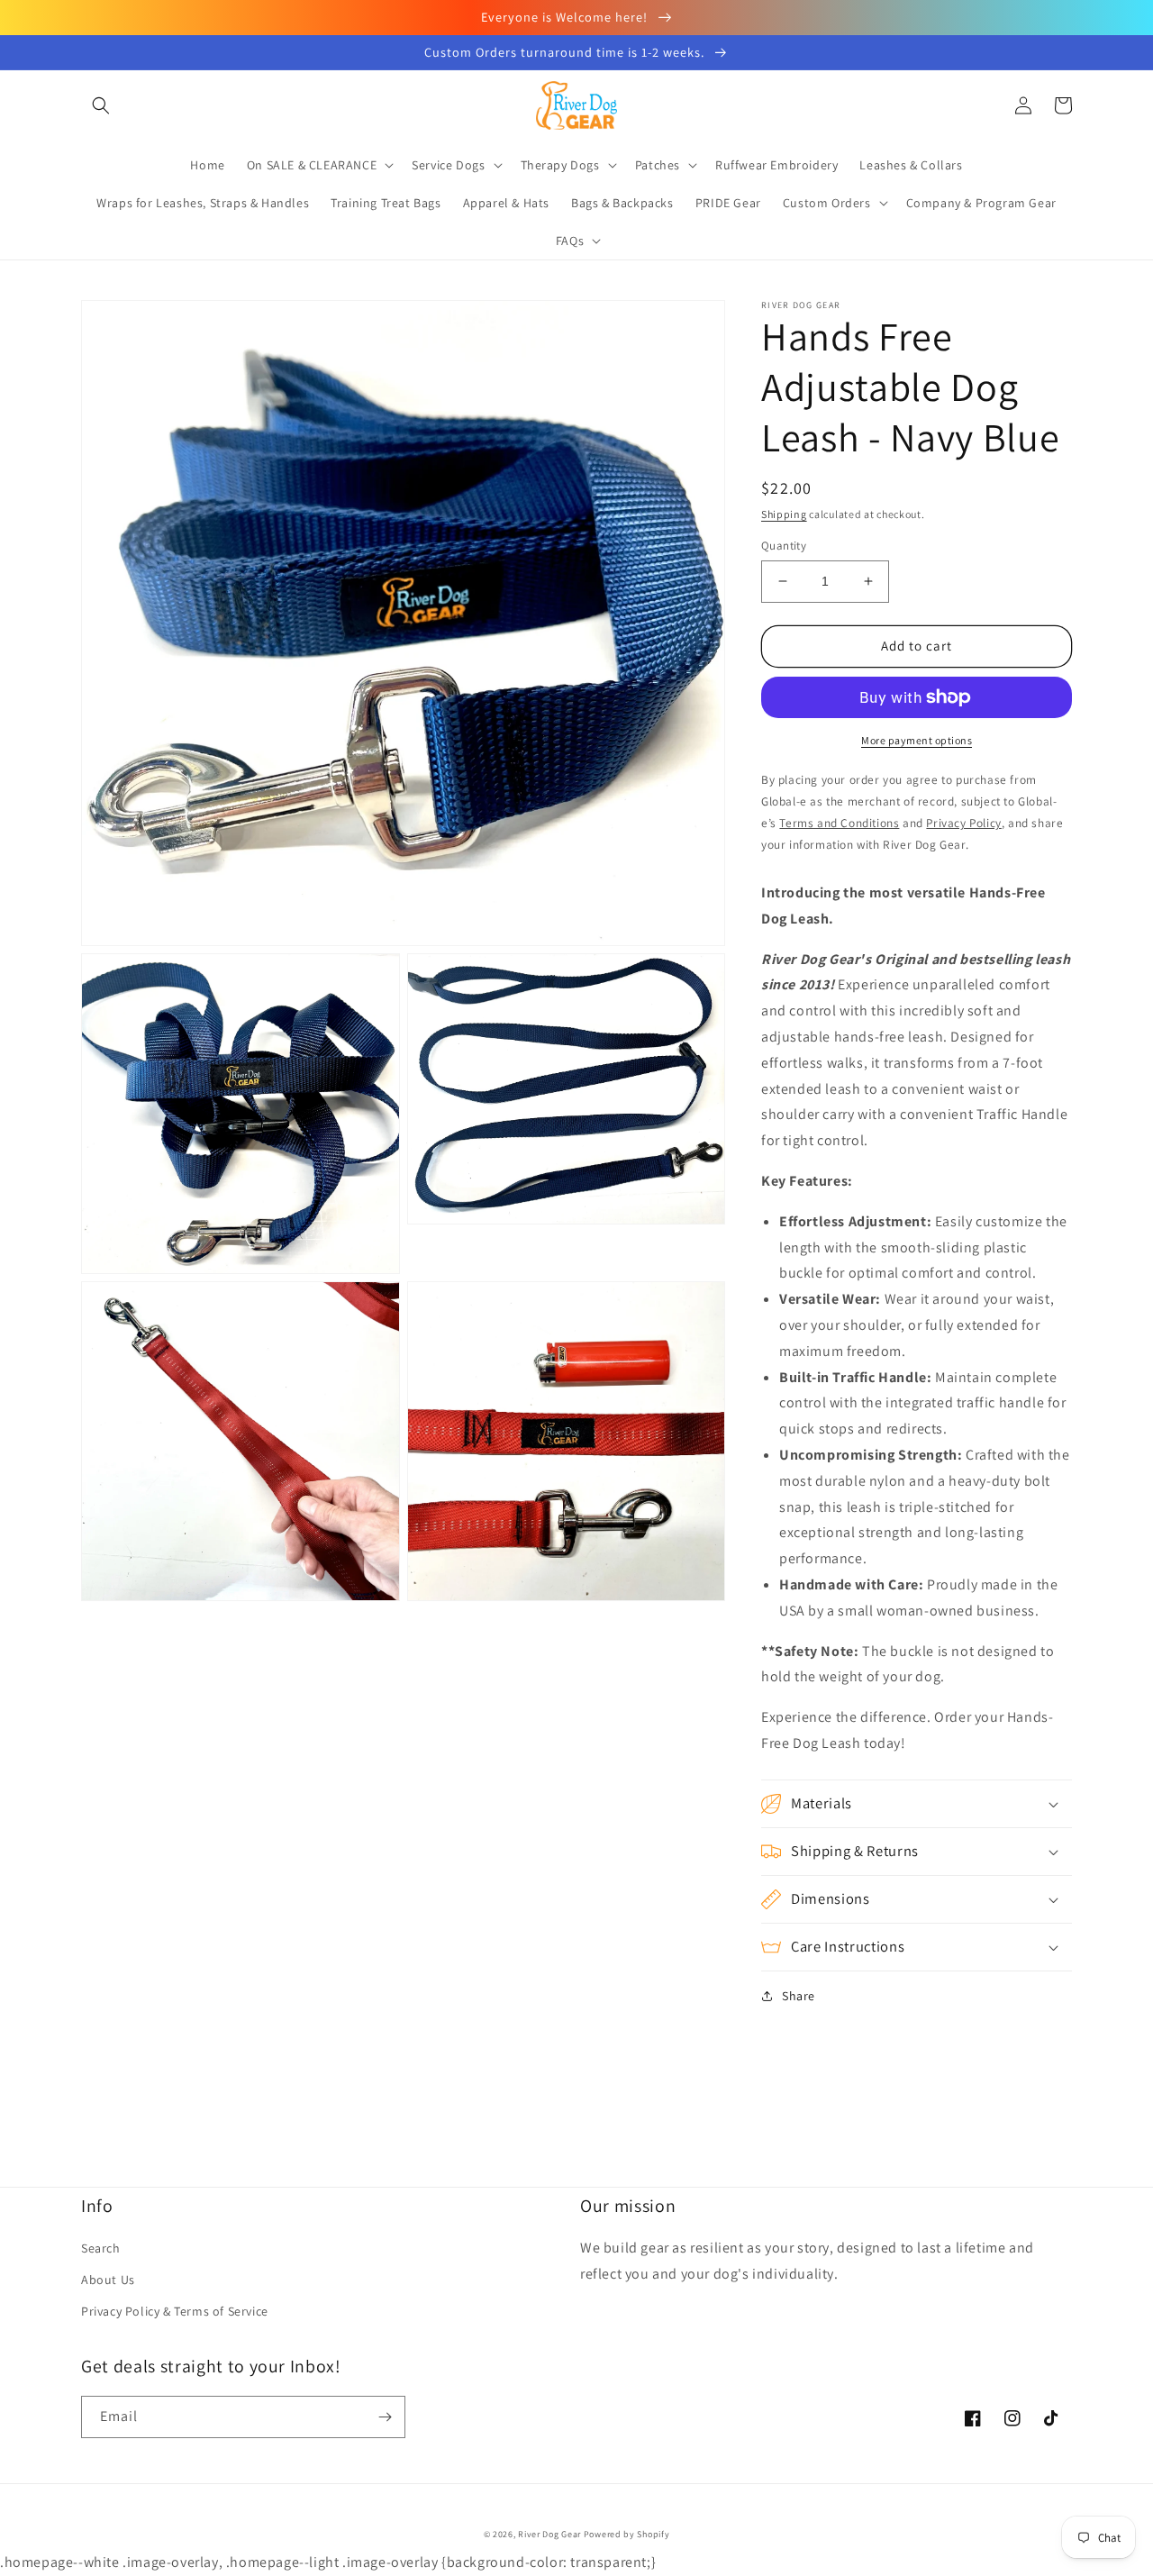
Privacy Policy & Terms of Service (175, 2311)
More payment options (917, 740)
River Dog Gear (549, 2534)
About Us (108, 2280)
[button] (101, 105)
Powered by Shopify (627, 2534)
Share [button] (799, 1996)
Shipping (784, 514)
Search (101, 2248)
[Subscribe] (385, 2417)
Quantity (784, 546)
